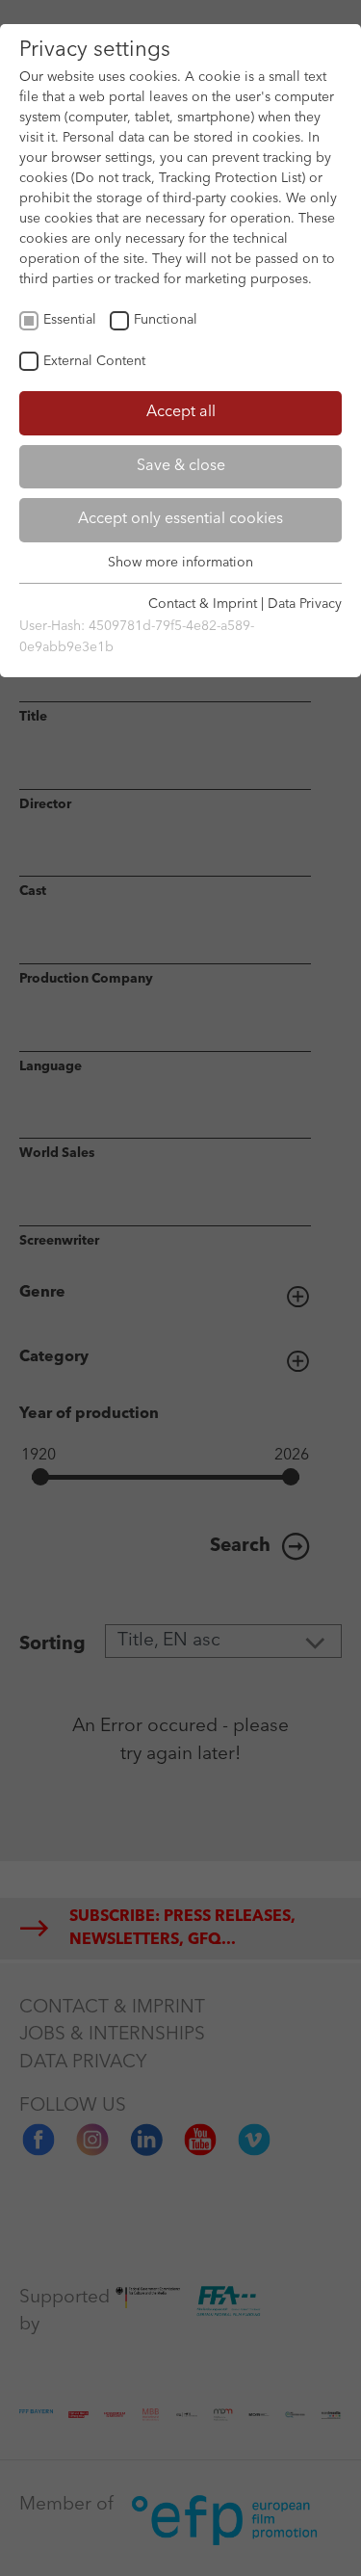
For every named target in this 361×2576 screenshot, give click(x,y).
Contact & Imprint (203, 604)
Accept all (181, 412)
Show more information (180, 563)
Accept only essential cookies (180, 519)
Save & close (181, 466)
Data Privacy (305, 604)
